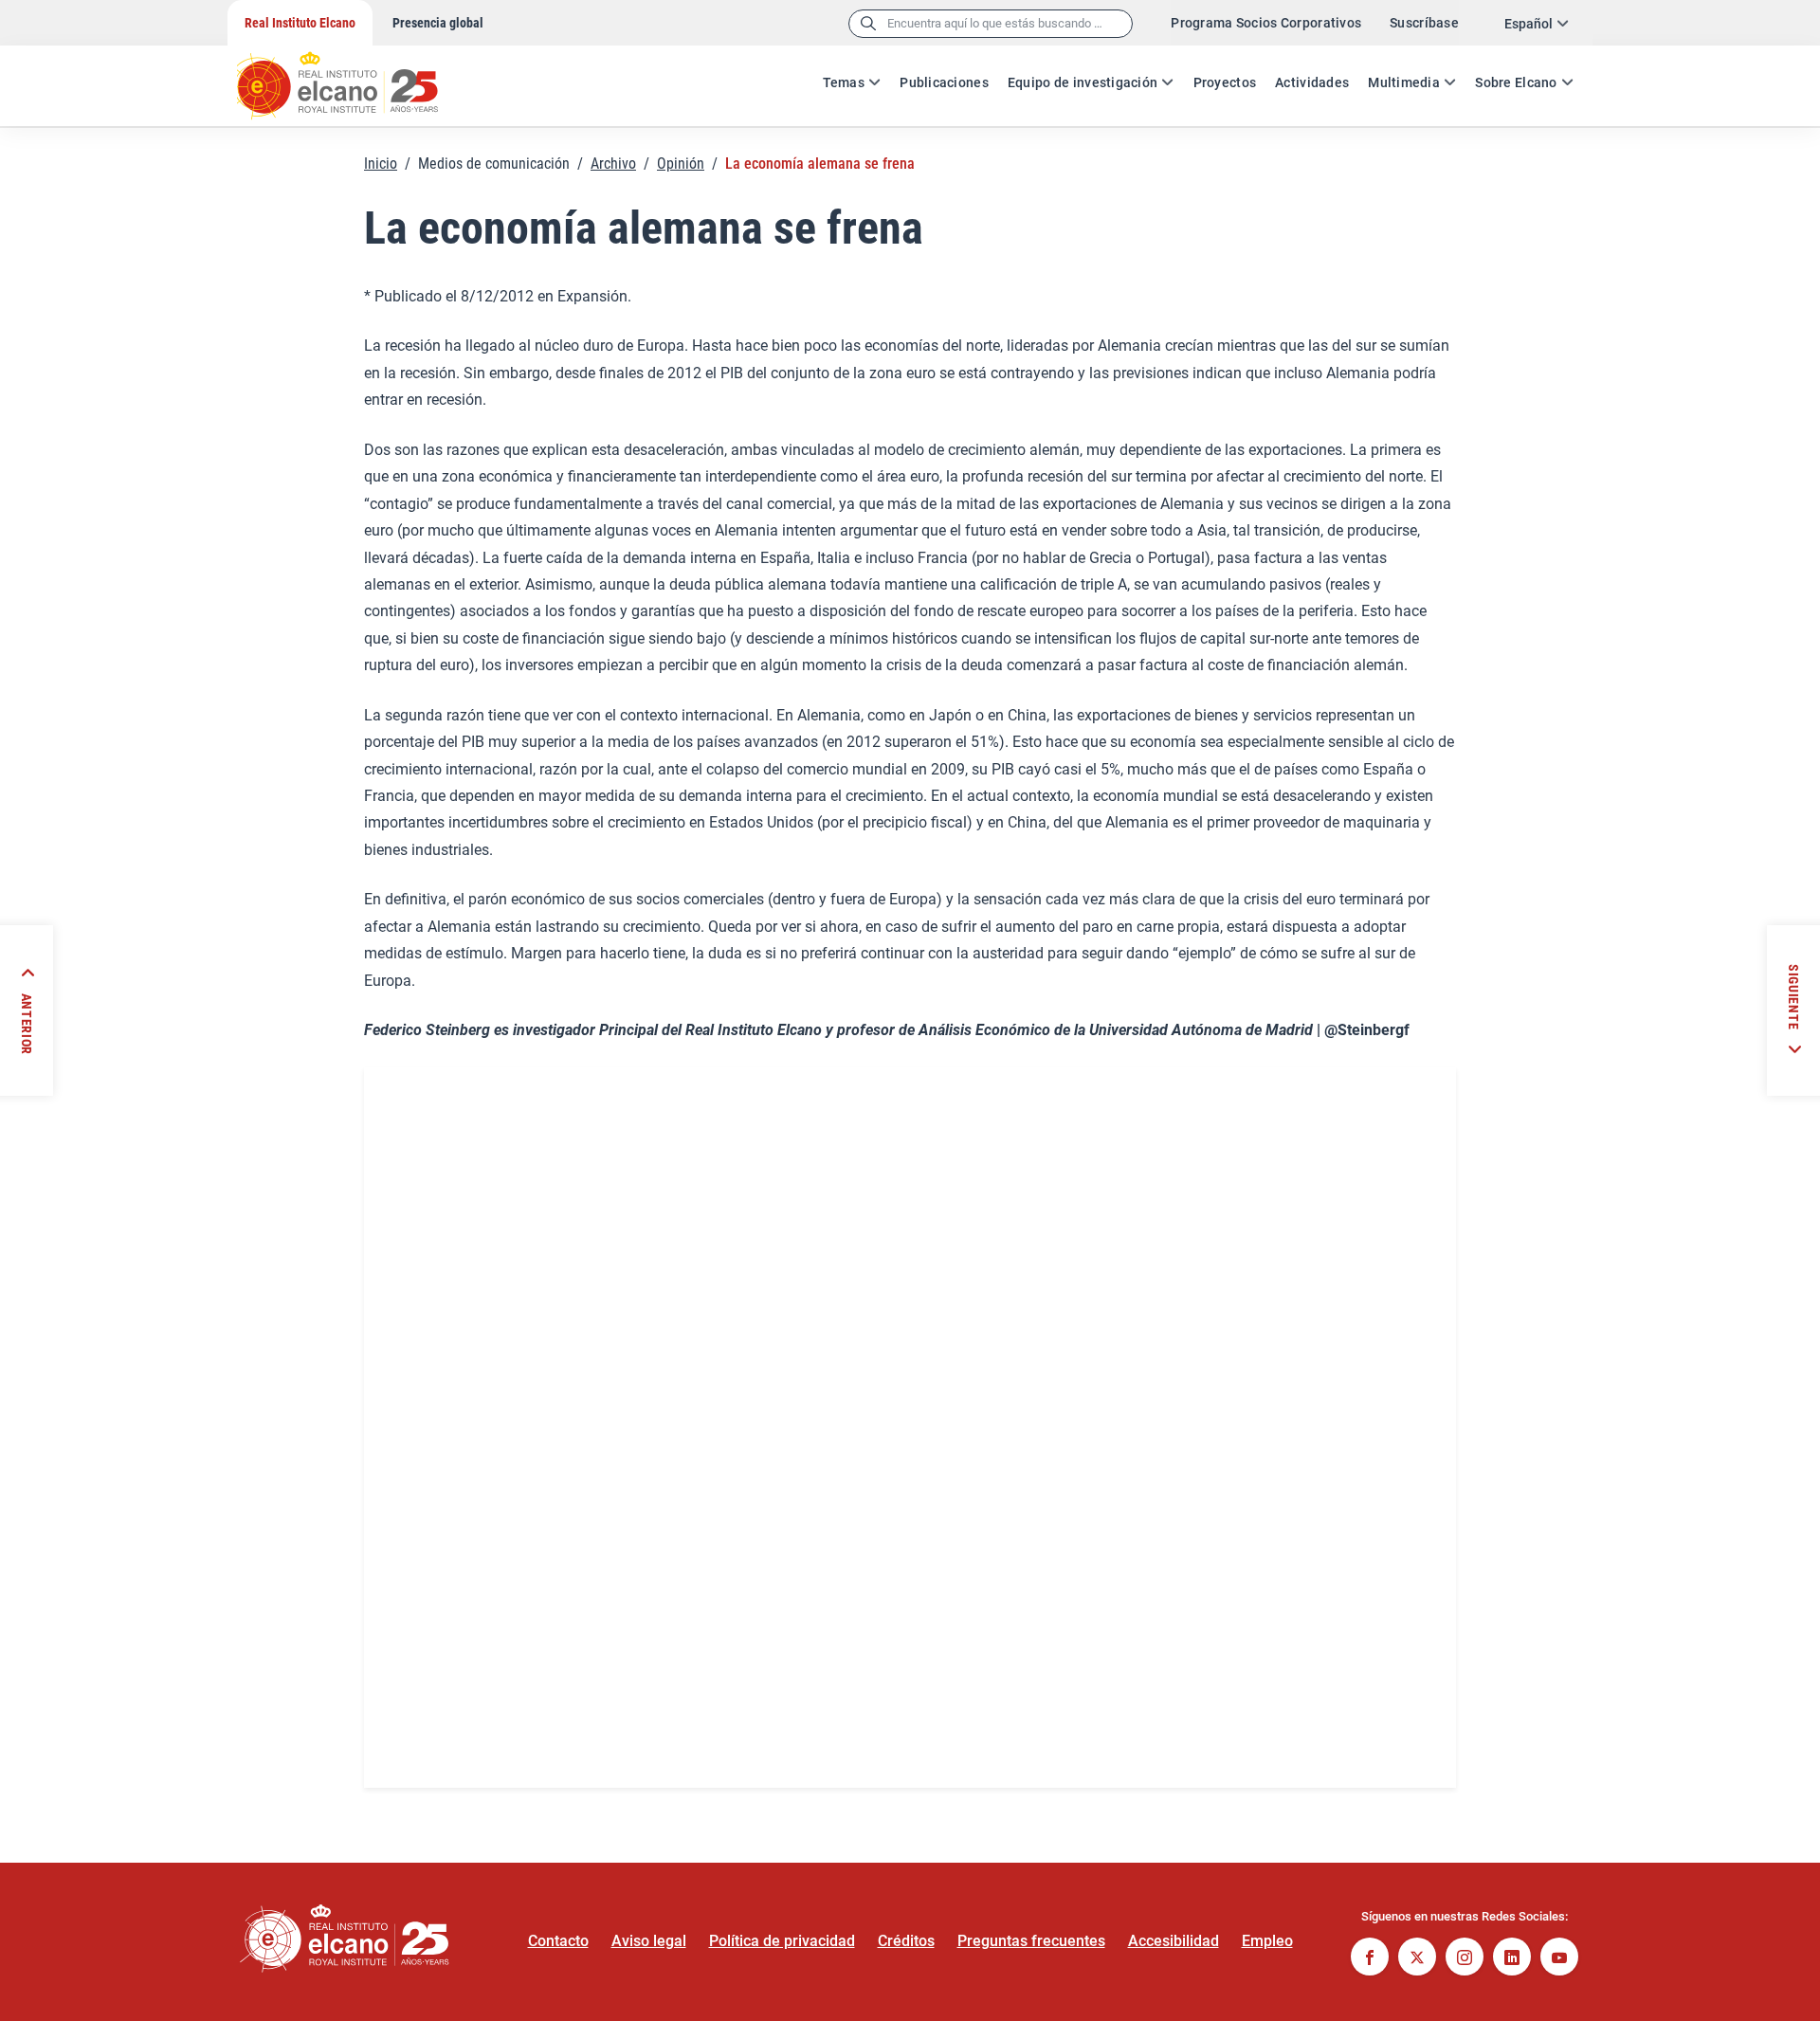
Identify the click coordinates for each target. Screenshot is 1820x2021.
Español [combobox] (1529, 24)
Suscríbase (1424, 23)
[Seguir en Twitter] (1417, 1959)
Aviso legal (649, 1941)
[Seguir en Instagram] (1465, 1959)
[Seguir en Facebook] (1370, 1959)
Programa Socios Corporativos (1266, 23)
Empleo (1267, 1941)
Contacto (558, 1941)
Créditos (906, 1941)
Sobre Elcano (1516, 82)
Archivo (613, 164)
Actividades (1312, 82)
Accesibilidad (1174, 1941)
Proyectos (1225, 82)
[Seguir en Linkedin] (1512, 1959)
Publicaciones (944, 82)
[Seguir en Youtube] (1559, 1959)
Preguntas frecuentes (1031, 1941)
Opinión (681, 164)
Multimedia (1404, 82)
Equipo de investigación (1083, 82)
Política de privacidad (782, 1941)
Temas (844, 82)
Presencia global (438, 23)
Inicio (381, 164)
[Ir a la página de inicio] (355, 76)
